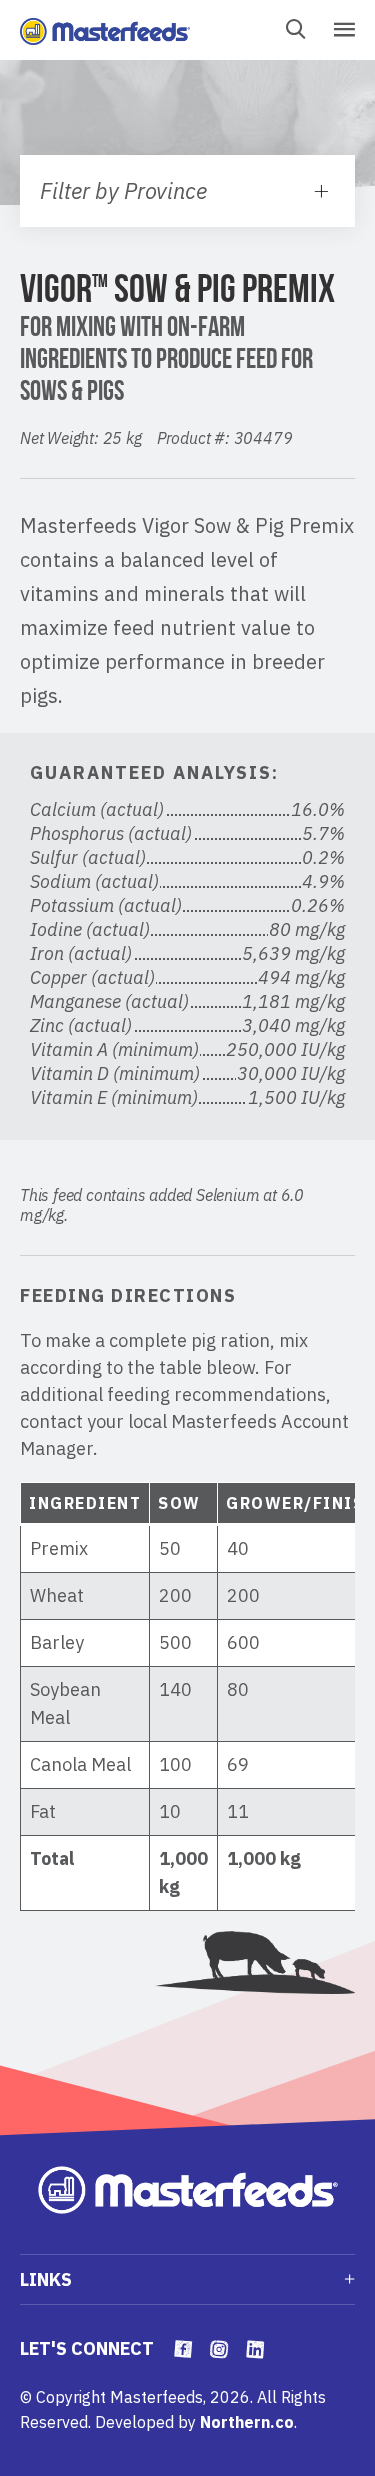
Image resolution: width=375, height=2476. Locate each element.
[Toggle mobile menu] (343, 30)
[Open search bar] (295, 30)
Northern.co (247, 2422)
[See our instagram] (219, 2351)
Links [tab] (46, 2279)
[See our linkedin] (255, 2351)
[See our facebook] (183, 2351)
